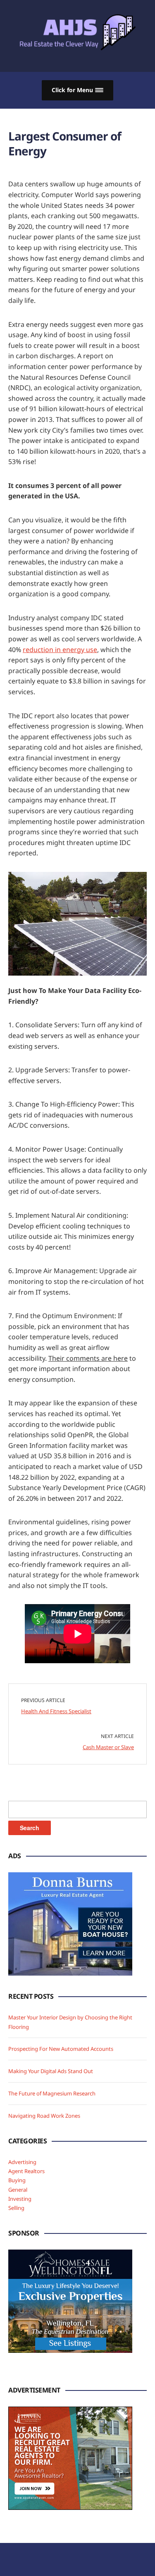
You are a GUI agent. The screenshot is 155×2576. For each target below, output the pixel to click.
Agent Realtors (26, 2171)
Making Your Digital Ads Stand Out (51, 2071)
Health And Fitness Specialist (56, 1711)
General (18, 2190)
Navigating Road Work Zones (44, 2116)
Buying (17, 2180)
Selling (16, 2208)
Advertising (22, 2162)
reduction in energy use (60, 650)
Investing (20, 2199)
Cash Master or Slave (108, 1747)
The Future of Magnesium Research (52, 2093)
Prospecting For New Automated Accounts (61, 2049)
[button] (77, 90)
